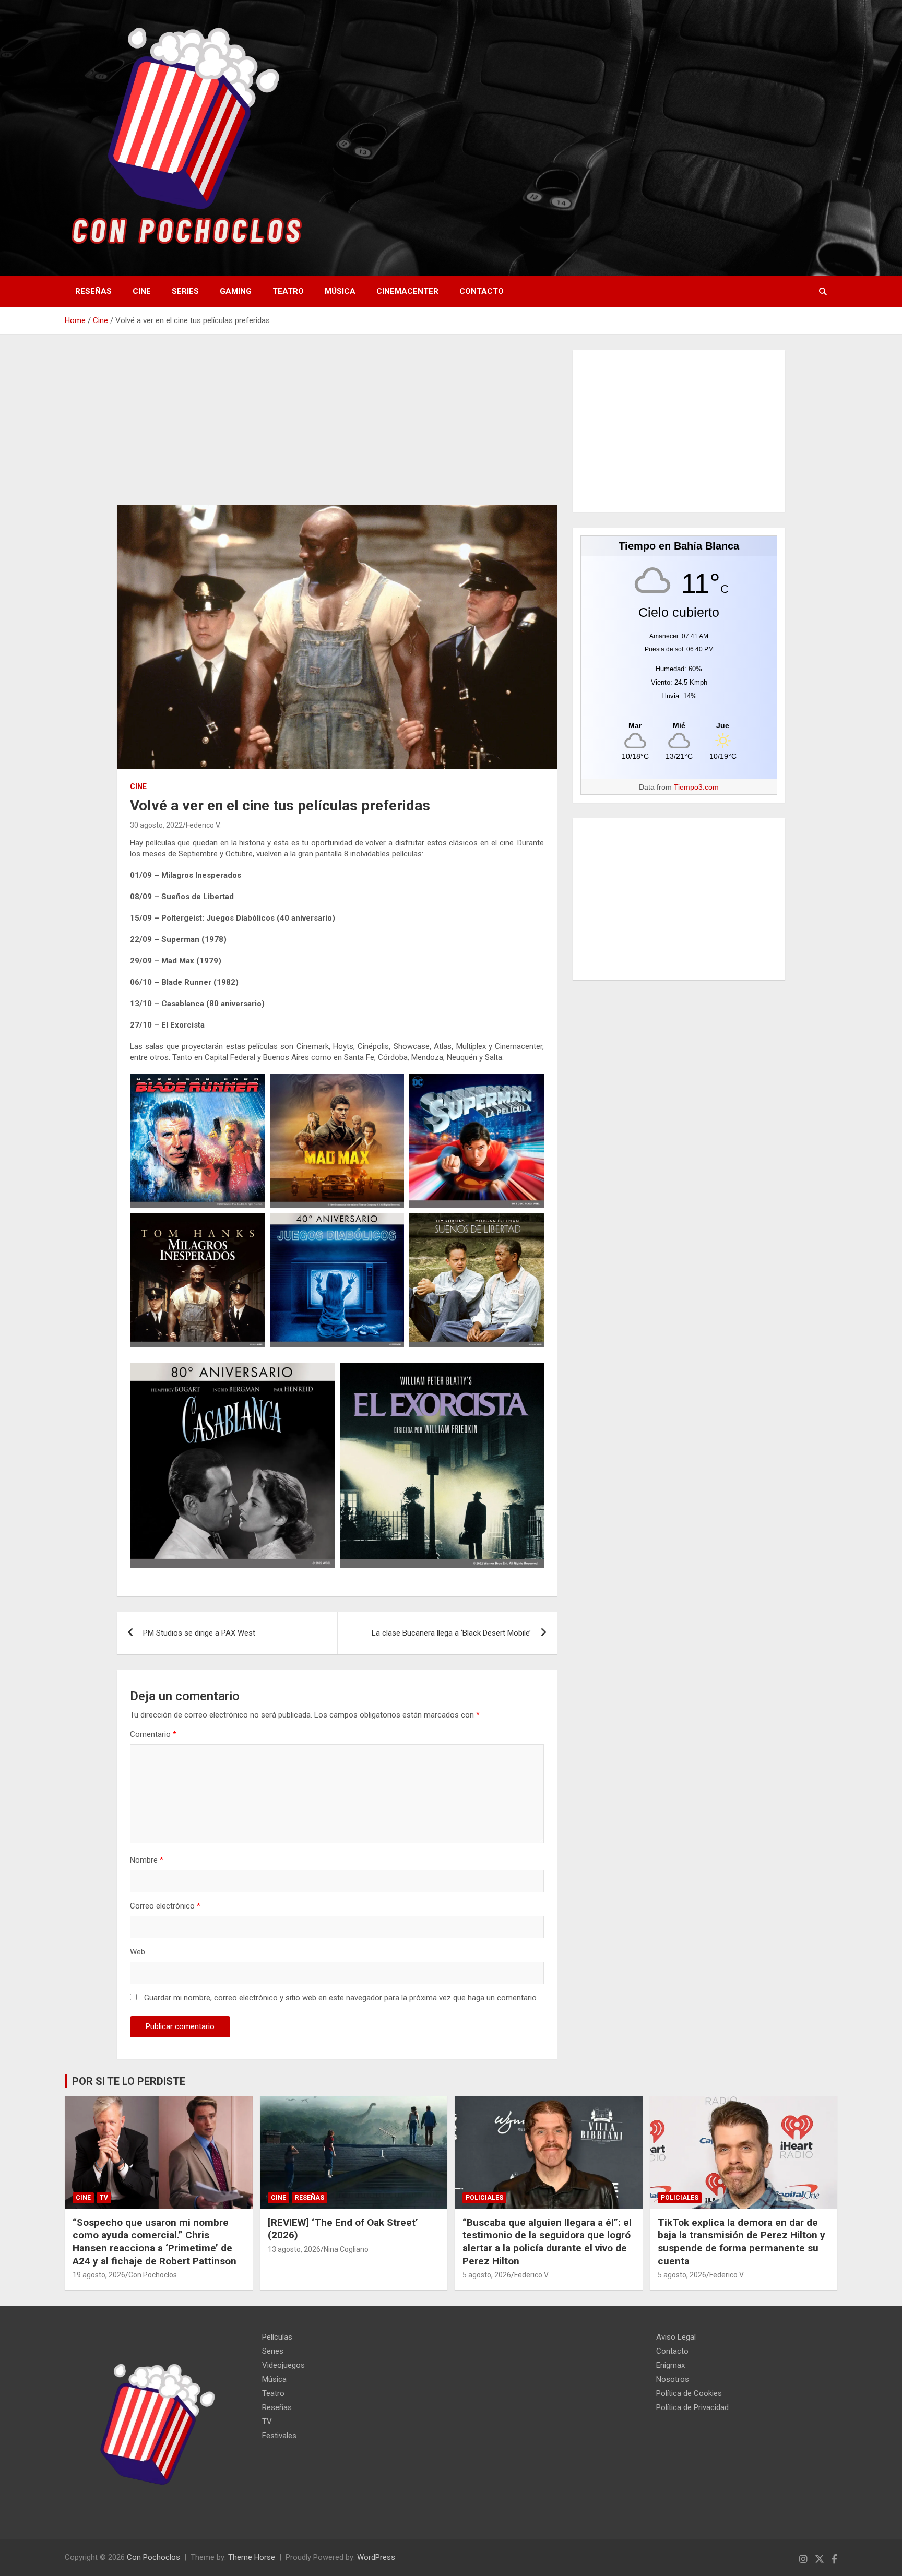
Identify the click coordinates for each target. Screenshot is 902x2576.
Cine (142, 291)
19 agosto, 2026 (99, 2275)
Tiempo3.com (696, 787)
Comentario (153, 1734)
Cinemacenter (407, 291)
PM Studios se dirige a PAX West (199, 1633)
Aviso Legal (676, 2337)
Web (138, 1952)
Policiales (484, 2198)
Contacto (482, 291)
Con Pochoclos (153, 2275)
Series (185, 291)
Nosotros (673, 2379)
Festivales (279, 2436)
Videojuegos (283, 2365)
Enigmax (670, 2365)
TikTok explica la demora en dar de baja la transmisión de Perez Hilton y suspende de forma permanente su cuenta (741, 2242)
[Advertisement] (337, 427)
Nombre (147, 1860)
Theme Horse (252, 2557)
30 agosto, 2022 (156, 825)
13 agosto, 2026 (294, 2249)
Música (340, 291)
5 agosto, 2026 (487, 2275)
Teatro (288, 291)
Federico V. (203, 825)
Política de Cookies (689, 2393)
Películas (277, 2337)
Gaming (236, 291)
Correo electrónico (165, 1906)
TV (104, 2198)
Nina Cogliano (346, 2249)
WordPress (376, 2557)
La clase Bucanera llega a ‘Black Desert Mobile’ (451, 1633)
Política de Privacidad (692, 2407)
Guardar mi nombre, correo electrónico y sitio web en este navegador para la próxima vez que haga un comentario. (341, 1998)
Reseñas (93, 291)
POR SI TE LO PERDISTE (129, 2081)
